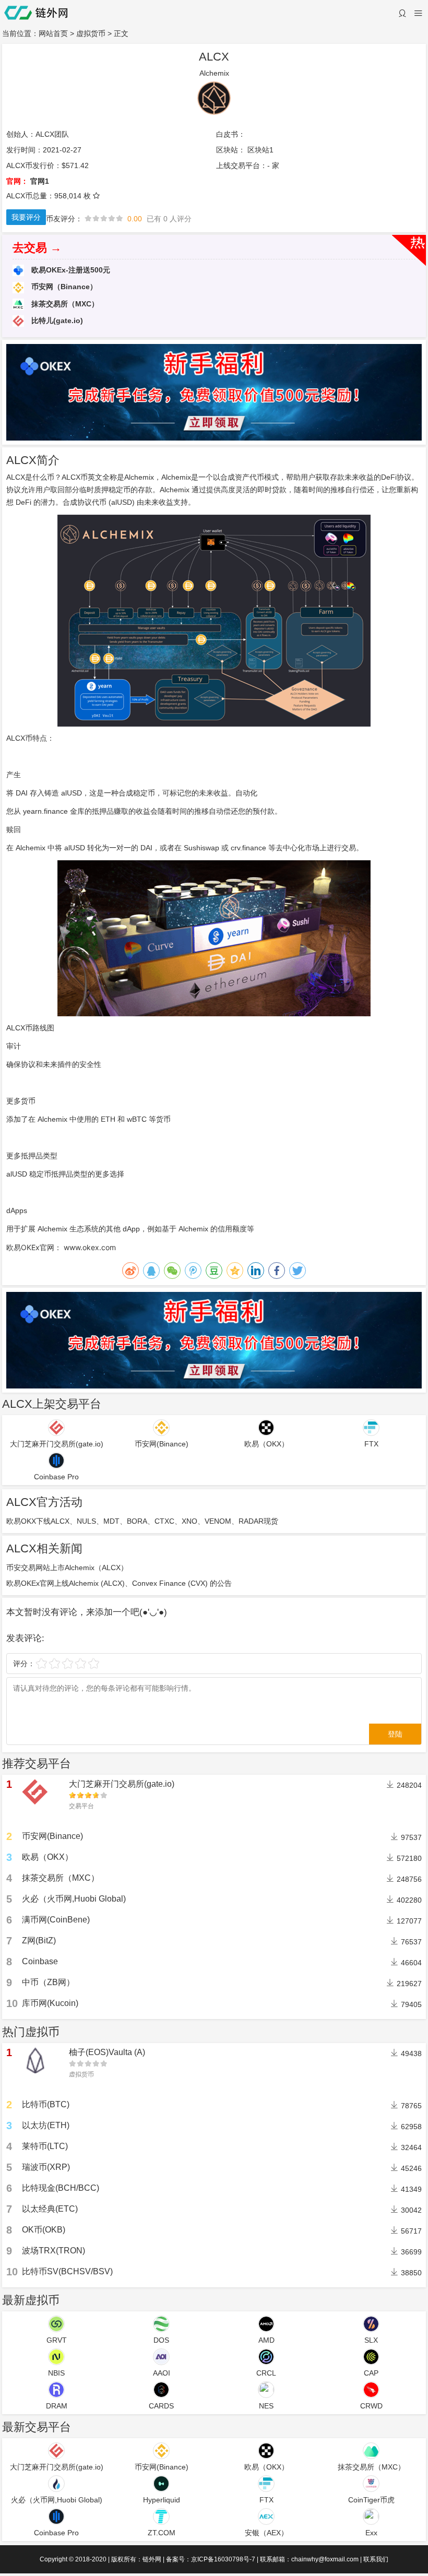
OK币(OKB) (44, 2230)
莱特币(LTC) (45, 2146)
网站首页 (53, 33)
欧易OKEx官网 (30, 1247)
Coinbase (40, 1961)
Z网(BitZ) (39, 1940)
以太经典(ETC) (50, 2209)
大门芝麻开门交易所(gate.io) (122, 1784)
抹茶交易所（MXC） (64, 304)
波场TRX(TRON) (53, 2251)
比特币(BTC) (46, 2104)
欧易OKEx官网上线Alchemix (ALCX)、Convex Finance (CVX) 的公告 (119, 1583)
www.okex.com (90, 1247)
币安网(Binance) (52, 1836)
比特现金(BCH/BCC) (61, 2188)
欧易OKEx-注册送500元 (70, 270)
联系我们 (376, 2559)
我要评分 (26, 217)
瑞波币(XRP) (46, 2167)
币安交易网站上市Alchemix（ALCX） (67, 1568)
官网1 (40, 181)
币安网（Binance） (63, 287)
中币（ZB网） (48, 1982)
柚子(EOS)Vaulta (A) (107, 2052)
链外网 (152, 2559)
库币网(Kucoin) (50, 2003)
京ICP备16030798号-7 (223, 2559)
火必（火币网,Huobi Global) (74, 1899)
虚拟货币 (91, 33)
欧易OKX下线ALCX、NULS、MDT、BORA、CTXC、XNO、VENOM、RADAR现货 (142, 1521)
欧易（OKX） (47, 1857)
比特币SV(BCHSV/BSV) (67, 2271)
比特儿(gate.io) (56, 320)
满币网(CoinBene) (56, 1920)
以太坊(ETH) (46, 2125)
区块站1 (260, 150)
